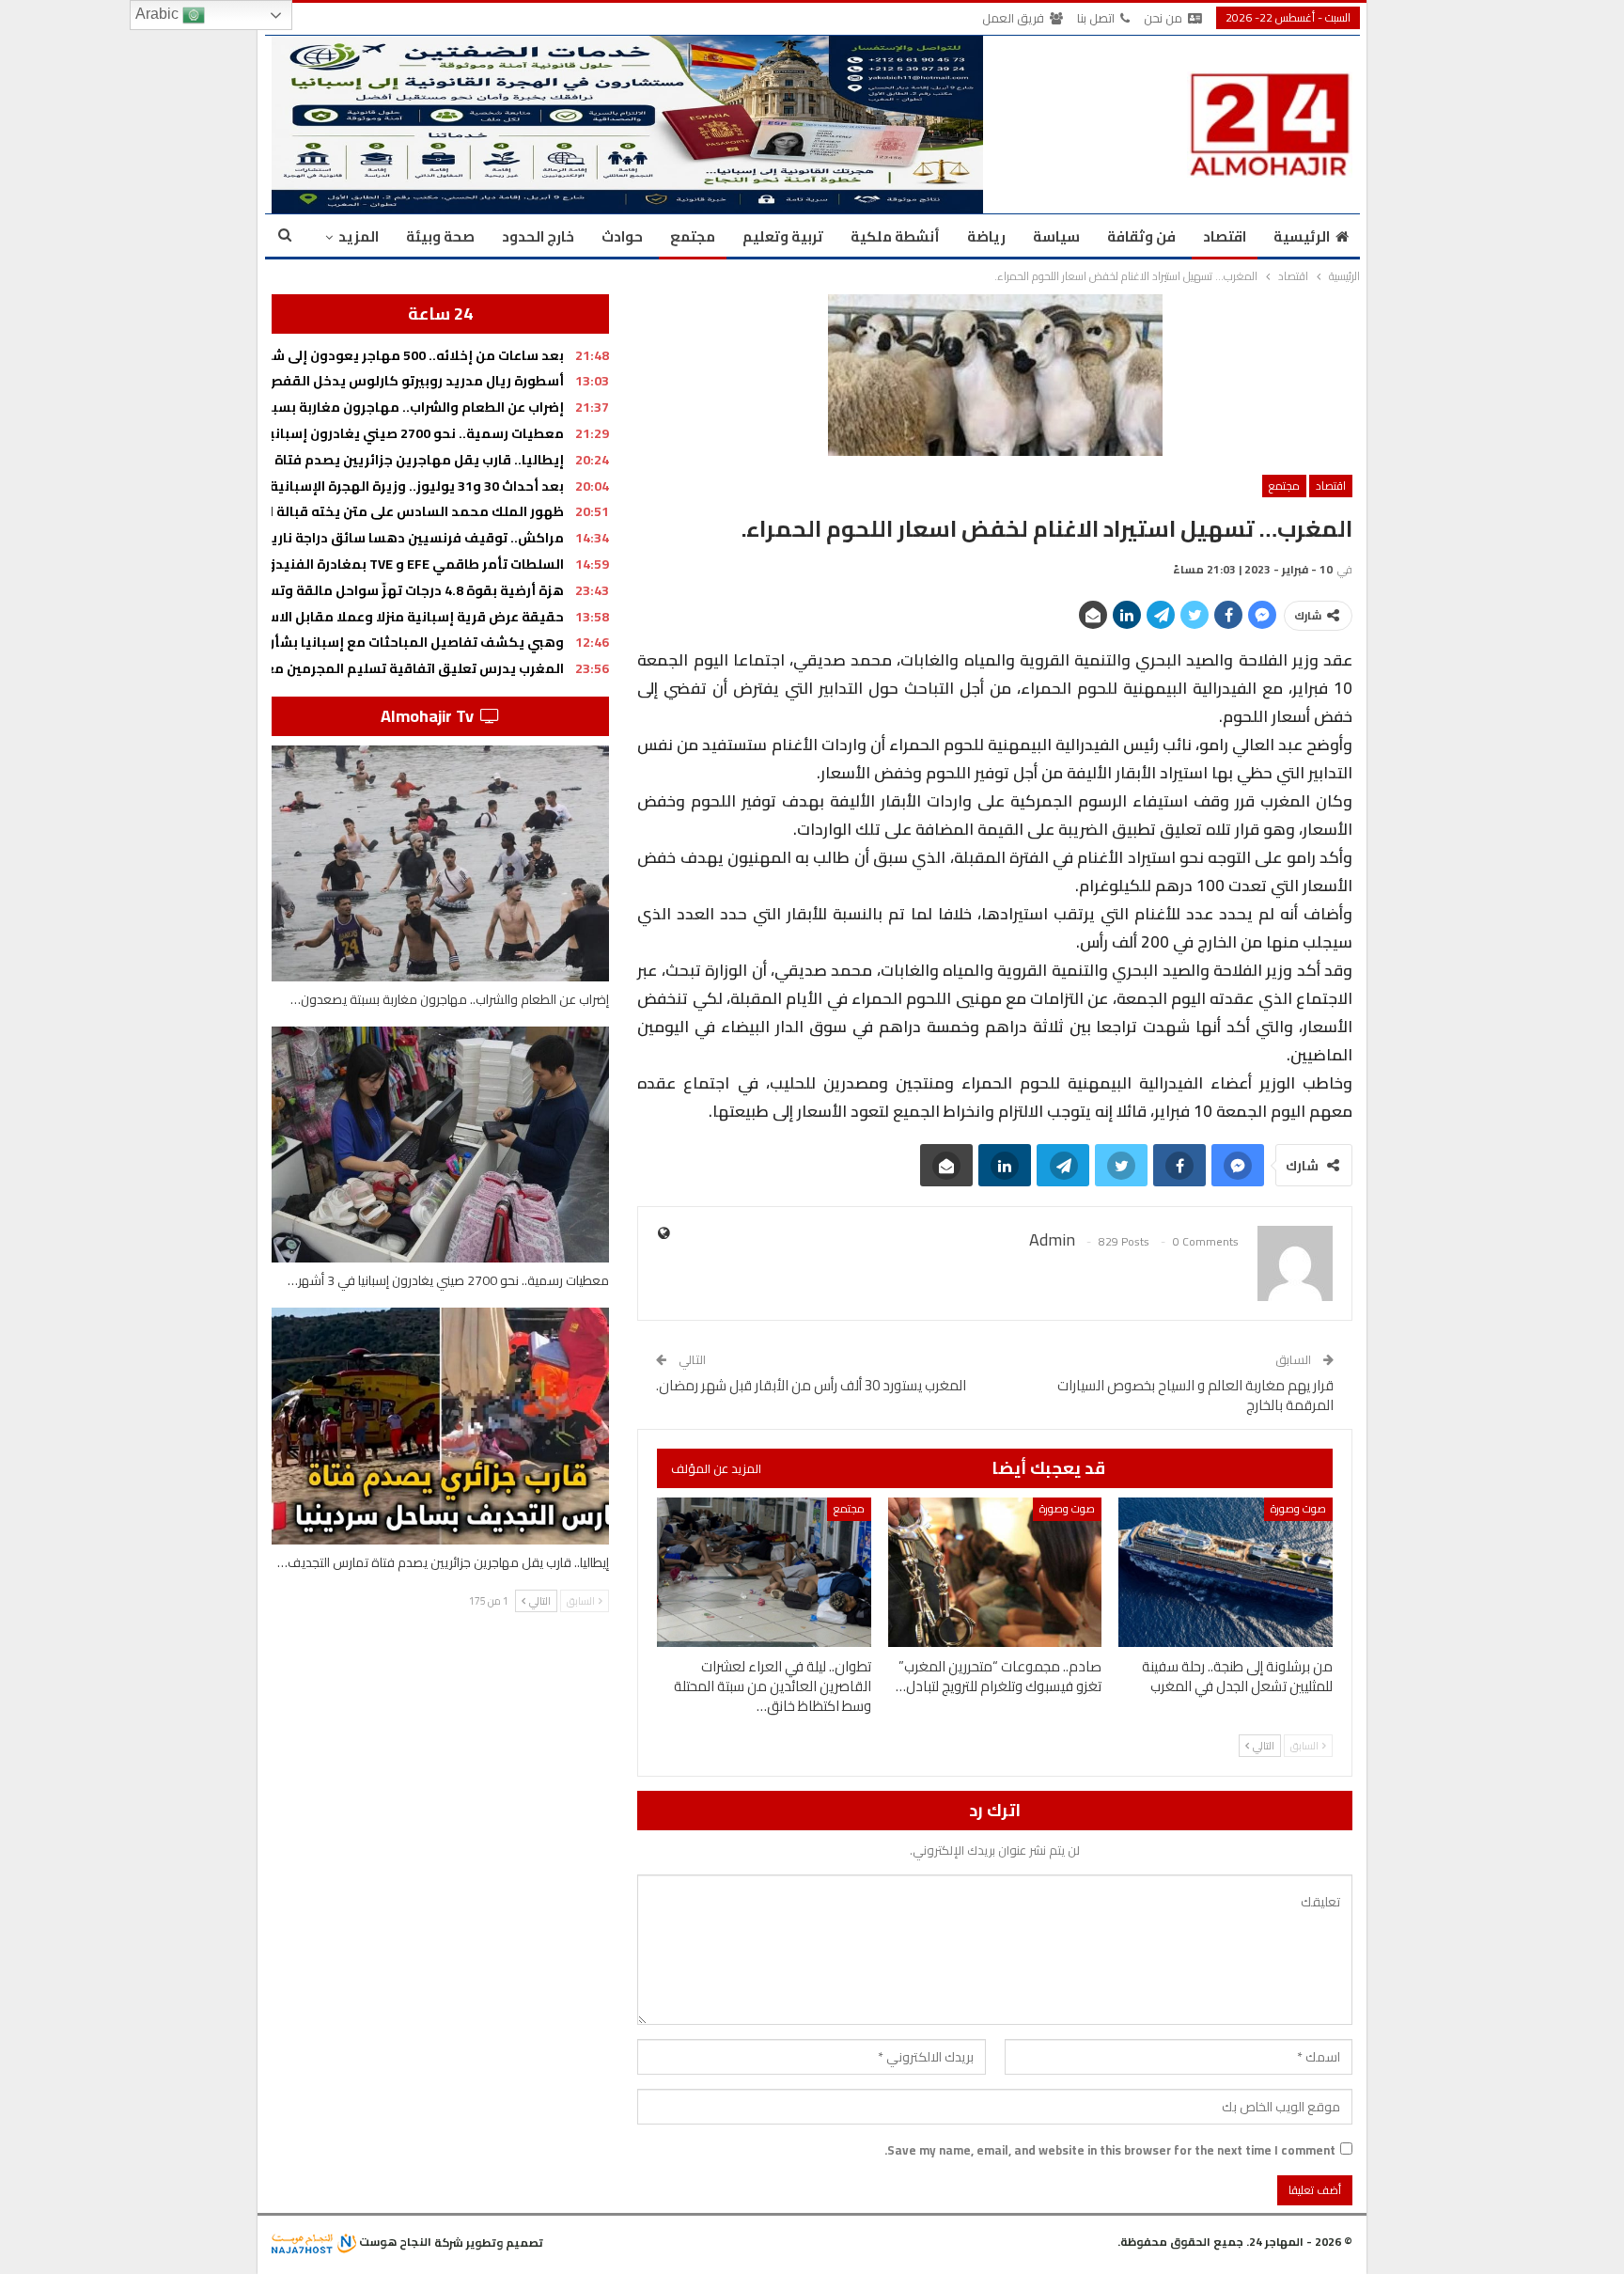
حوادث (622, 236)
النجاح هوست (394, 2242)
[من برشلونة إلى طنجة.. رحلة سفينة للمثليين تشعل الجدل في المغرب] (1226, 1572)
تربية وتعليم (783, 236)
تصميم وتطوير (505, 2242)
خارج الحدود (538, 236)
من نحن (1163, 18)
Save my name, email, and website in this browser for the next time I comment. (1110, 2150)
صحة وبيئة (440, 236)
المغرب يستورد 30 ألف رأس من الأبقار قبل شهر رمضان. (811, 1385)
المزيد (359, 236)
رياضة (986, 236)
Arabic (159, 14)
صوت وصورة (1298, 1508)
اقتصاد (1225, 236)
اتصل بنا (1096, 18)
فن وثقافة (1141, 236)
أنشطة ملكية (895, 236)
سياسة (1056, 236)
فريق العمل (1013, 18)
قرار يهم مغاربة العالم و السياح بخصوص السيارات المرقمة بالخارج (1195, 1395)
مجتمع (693, 236)
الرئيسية (1302, 236)
